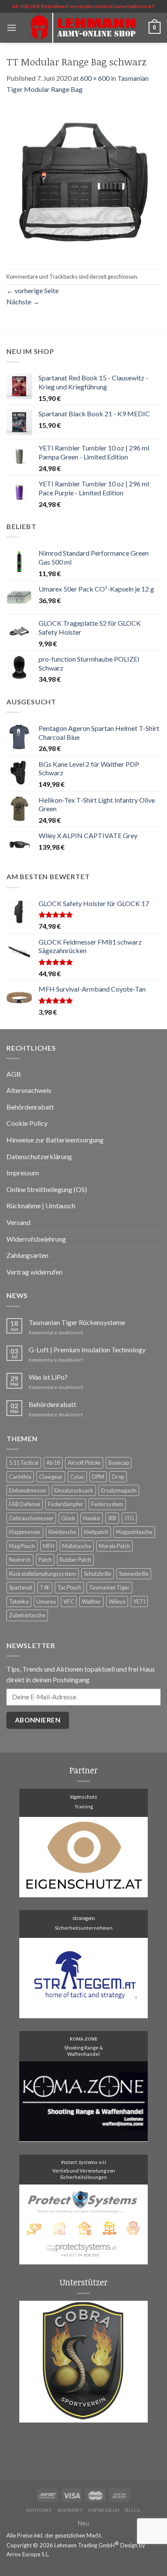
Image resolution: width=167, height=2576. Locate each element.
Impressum (23, 1173)
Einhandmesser (28, 1490)
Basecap (119, 1463)
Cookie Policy (27, 1123)
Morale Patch (115, 1546)
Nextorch (20, 1560)
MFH (49, 1546)
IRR (112, 1518)
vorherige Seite (33, 290)
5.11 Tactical (24, 1463)
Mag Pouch (22, 1546)
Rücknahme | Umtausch (41, 1206)
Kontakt (39, 2510)
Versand (18, 1222)
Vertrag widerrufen (34, 1272)
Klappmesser (25, 1532)
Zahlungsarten (27, 1255)
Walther (91, 1602)
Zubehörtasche (27, 1615)
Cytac (77, 1477)
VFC (69, 1602)
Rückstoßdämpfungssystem (43, 1574)
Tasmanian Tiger (109, 1587)
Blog (133, 2510)
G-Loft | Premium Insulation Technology (87, 1350)
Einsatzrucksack (74, 1490)
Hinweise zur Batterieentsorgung (55, 1140)
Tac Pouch (69, 1587)
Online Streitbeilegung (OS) (47, 1189)
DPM (98, 1477)
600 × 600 (95, 78)
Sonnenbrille (134, 1574)
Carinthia (20, 1477)
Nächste (23, 302)
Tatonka (19, 1602)
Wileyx (117, 1602)
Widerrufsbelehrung (36, 1239)
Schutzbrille (98, 1574)
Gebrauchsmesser (31, 1518)
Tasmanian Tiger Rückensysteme (77, 1322)
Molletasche (77, 1546)
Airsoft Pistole (84, 1463)
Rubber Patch (75, 1560)
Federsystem (107, 1504)
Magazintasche (134, 1532)
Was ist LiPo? (48, 1377)
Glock (68, 1518)
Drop (118, 1477)
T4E (45, 1587)
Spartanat (21, 1587)
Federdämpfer (66, 1504)
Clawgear (51, 1477)
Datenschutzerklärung (39, 1156)
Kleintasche (62, 1532)
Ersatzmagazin (119, 1490)
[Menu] (12, 28)
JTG (129, 1518)
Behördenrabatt (30, 1107)
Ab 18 (53, 1463)
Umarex (46, 1602)
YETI (139, 1602)
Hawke (92, 1518)
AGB (14, 1074)
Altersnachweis (29, 1090)
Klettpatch (96, 1532)
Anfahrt (70, 2510)
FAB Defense (25, 1504)
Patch (45, 1560)
